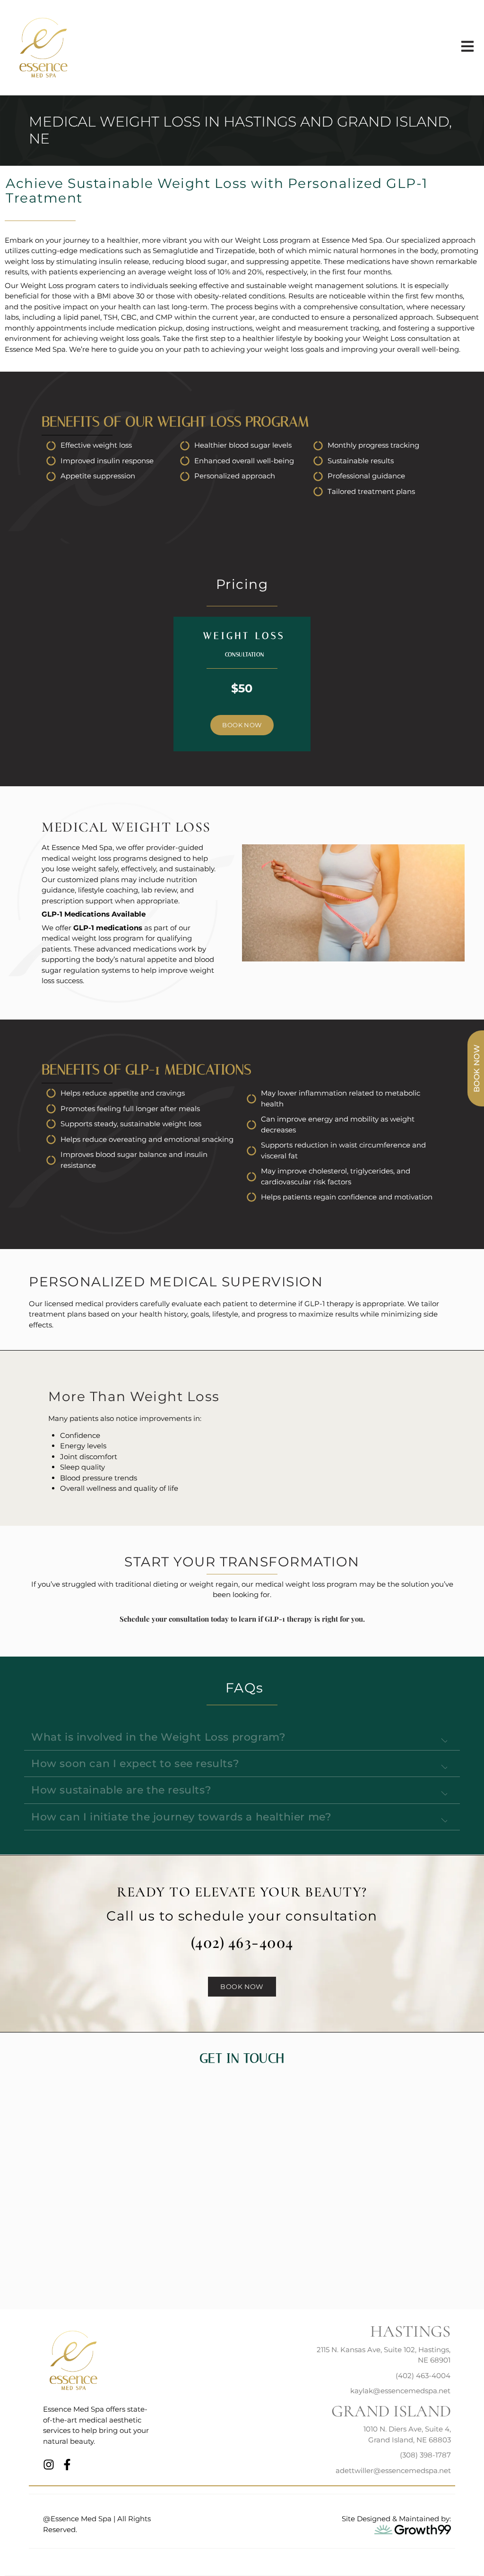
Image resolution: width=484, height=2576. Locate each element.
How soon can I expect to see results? (135, 1764)
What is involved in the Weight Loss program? (158, 1737)
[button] (242, 1737)
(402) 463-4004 (242, 1942)
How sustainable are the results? (121, 1790)
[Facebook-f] (67, 2465)
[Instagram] (49, 2465)
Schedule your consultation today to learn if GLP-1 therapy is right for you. (242, 1619)
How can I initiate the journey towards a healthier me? (181, 1817)
